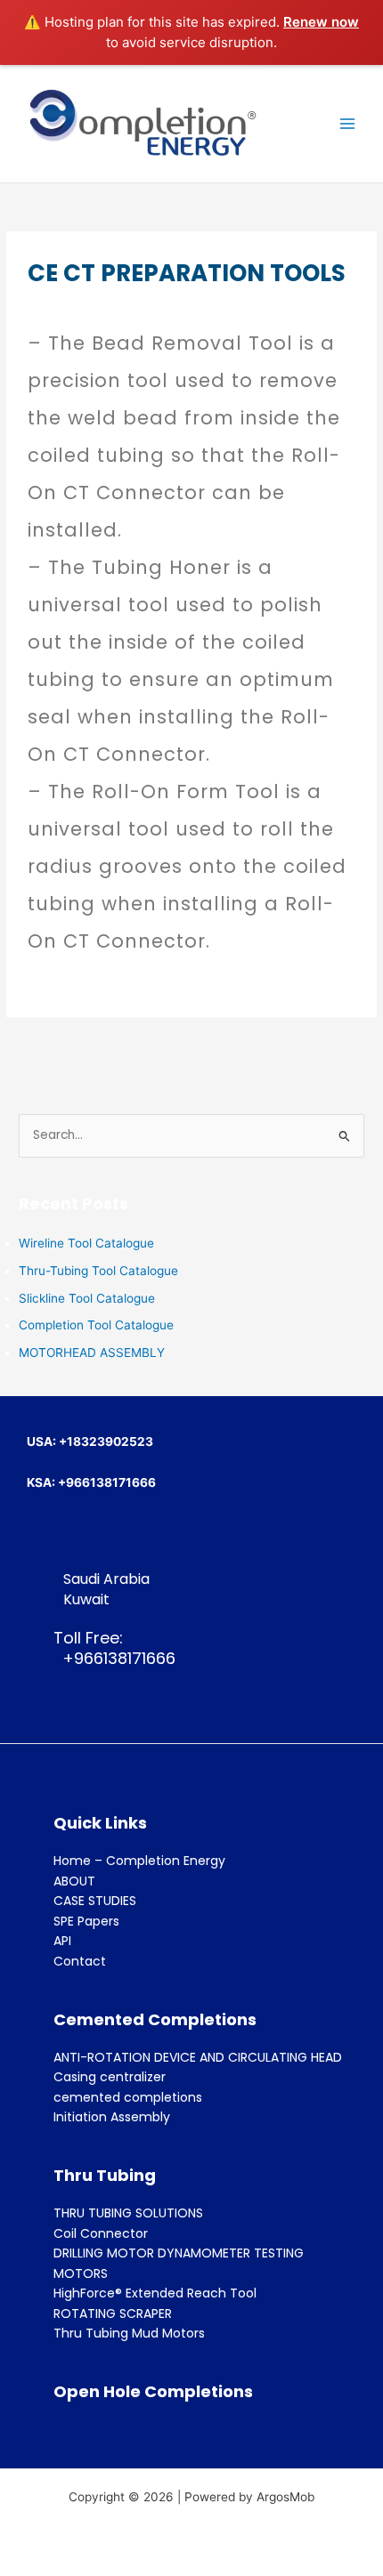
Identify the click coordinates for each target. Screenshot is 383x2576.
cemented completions (128, 2097)
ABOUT (74, 1881)
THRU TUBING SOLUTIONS (128, 2213)
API (62, 1941)
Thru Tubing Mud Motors (129, 2333)
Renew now (321, 22)
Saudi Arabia (106, 1579)
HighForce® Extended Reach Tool (155, 2293)
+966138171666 (114, 1658)
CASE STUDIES (95, 1901)
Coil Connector (101, 2233)
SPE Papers (86, 1921)
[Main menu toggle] (348, 124)
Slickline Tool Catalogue (87, 1298)
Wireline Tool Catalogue (86, 1243)
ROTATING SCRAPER (113, 2314)
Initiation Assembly (112, 2117)
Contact (80, 1961)
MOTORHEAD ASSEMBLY (92, 1353)
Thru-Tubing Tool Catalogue (98, 1271)
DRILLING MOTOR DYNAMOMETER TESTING (179, 2253)
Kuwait (86, 1599)
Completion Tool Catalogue (96, 1325)
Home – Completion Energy (139, 1861)
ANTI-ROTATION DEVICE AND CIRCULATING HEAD (198, 2057)
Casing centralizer (110, 2077)
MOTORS (81, 2273)
